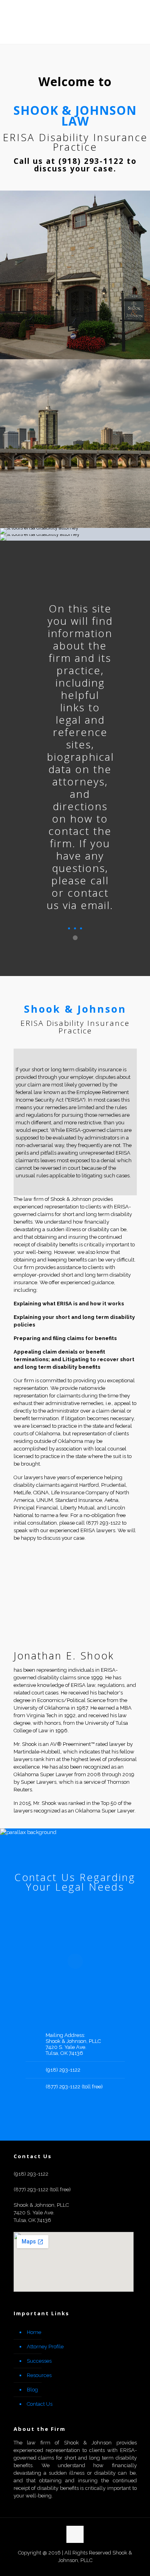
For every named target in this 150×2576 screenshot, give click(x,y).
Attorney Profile (45, 2347)
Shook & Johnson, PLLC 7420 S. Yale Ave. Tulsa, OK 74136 (73, 2047)
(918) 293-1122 (63, 2070)
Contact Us (40, 2404)
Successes (39, 2361)
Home (34, 2332)
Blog (32, 2390)
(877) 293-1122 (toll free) (74, 2087)
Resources (39, 2375)
